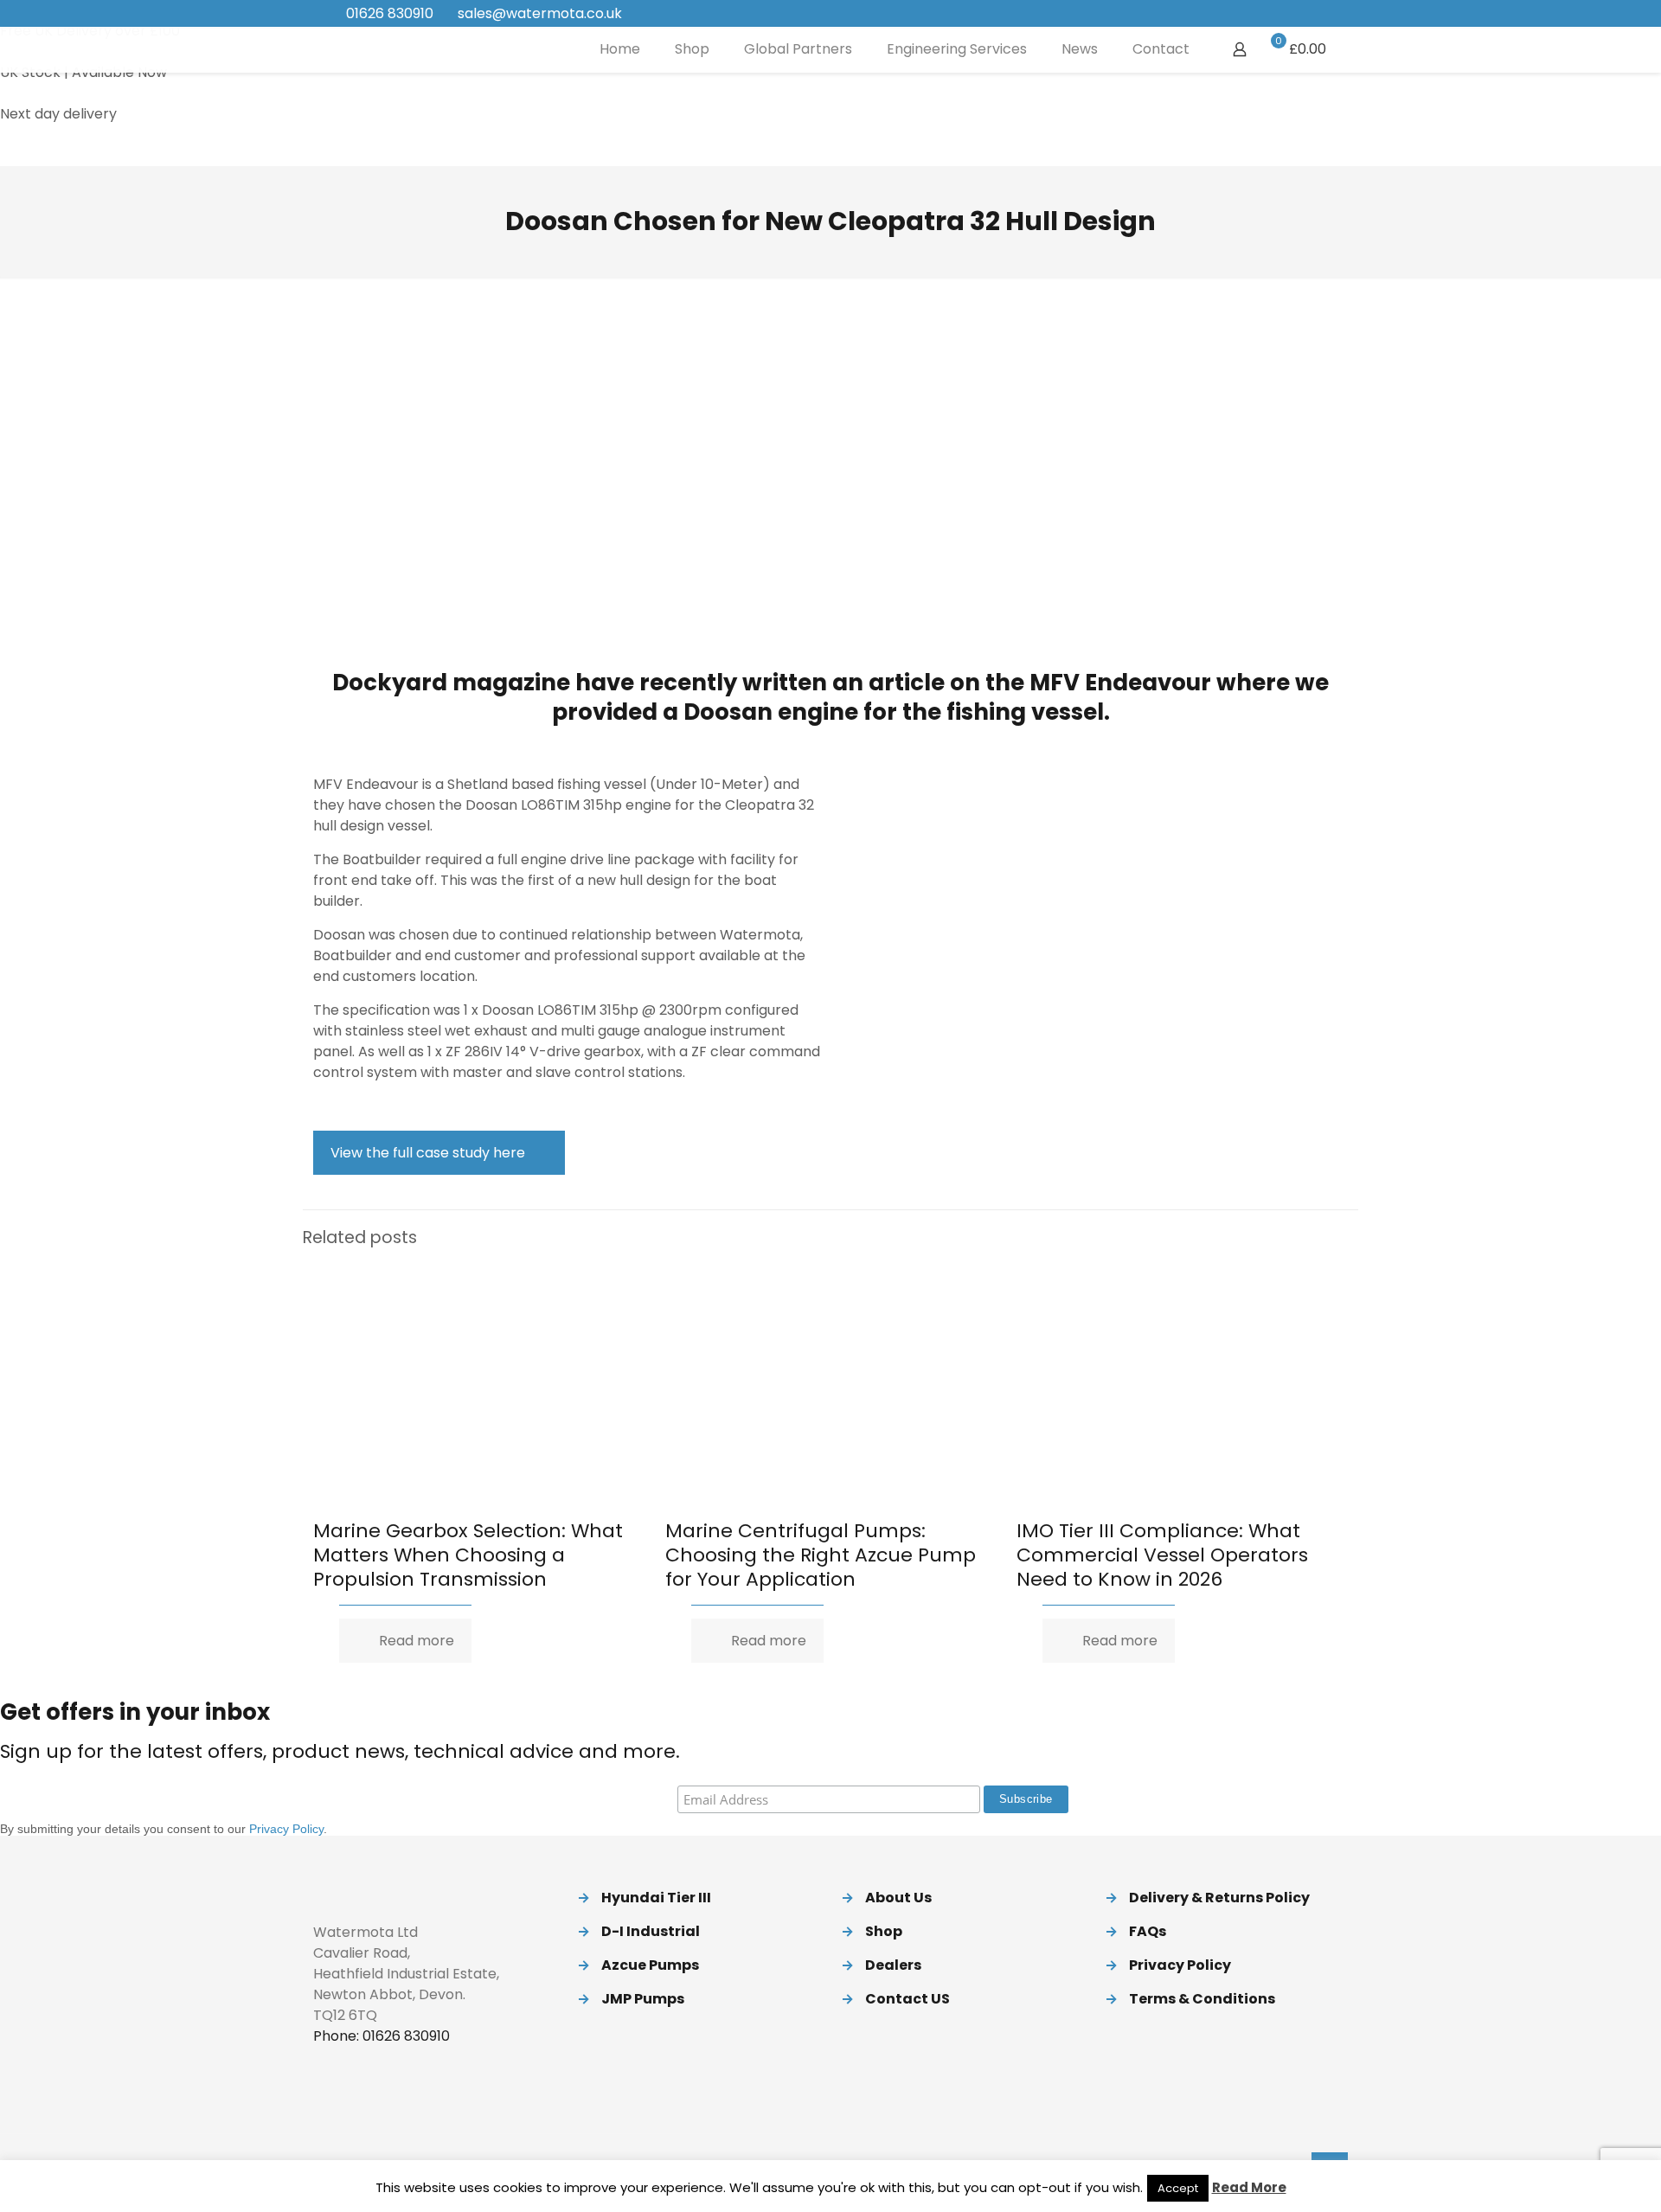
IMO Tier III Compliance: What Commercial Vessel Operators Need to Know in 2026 (1162, 1555)
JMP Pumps (643, 1999)
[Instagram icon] (1321, 14)
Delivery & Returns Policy (1219, 1898)
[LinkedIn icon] (1299, 14)
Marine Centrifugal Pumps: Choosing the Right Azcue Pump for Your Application (821, 1555)
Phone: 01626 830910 (382, 2036)
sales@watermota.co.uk (540, 13)
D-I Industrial (651, 1931)
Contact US (907, 1999)
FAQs (1148, 1931)
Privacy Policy (286, 1829)
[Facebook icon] (1256, 14)
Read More (1249, 2187)
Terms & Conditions (1202, 1999)
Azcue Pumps (650, 1965)
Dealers (893, 1965)
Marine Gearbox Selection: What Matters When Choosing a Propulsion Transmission (468, 1555)
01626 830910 (390, 13)
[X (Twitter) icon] (1277, 14)
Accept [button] (1178, 2188)
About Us (898, 1898)
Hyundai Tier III (656, 1898)
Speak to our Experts (71, 155)
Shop (884, 1931)
